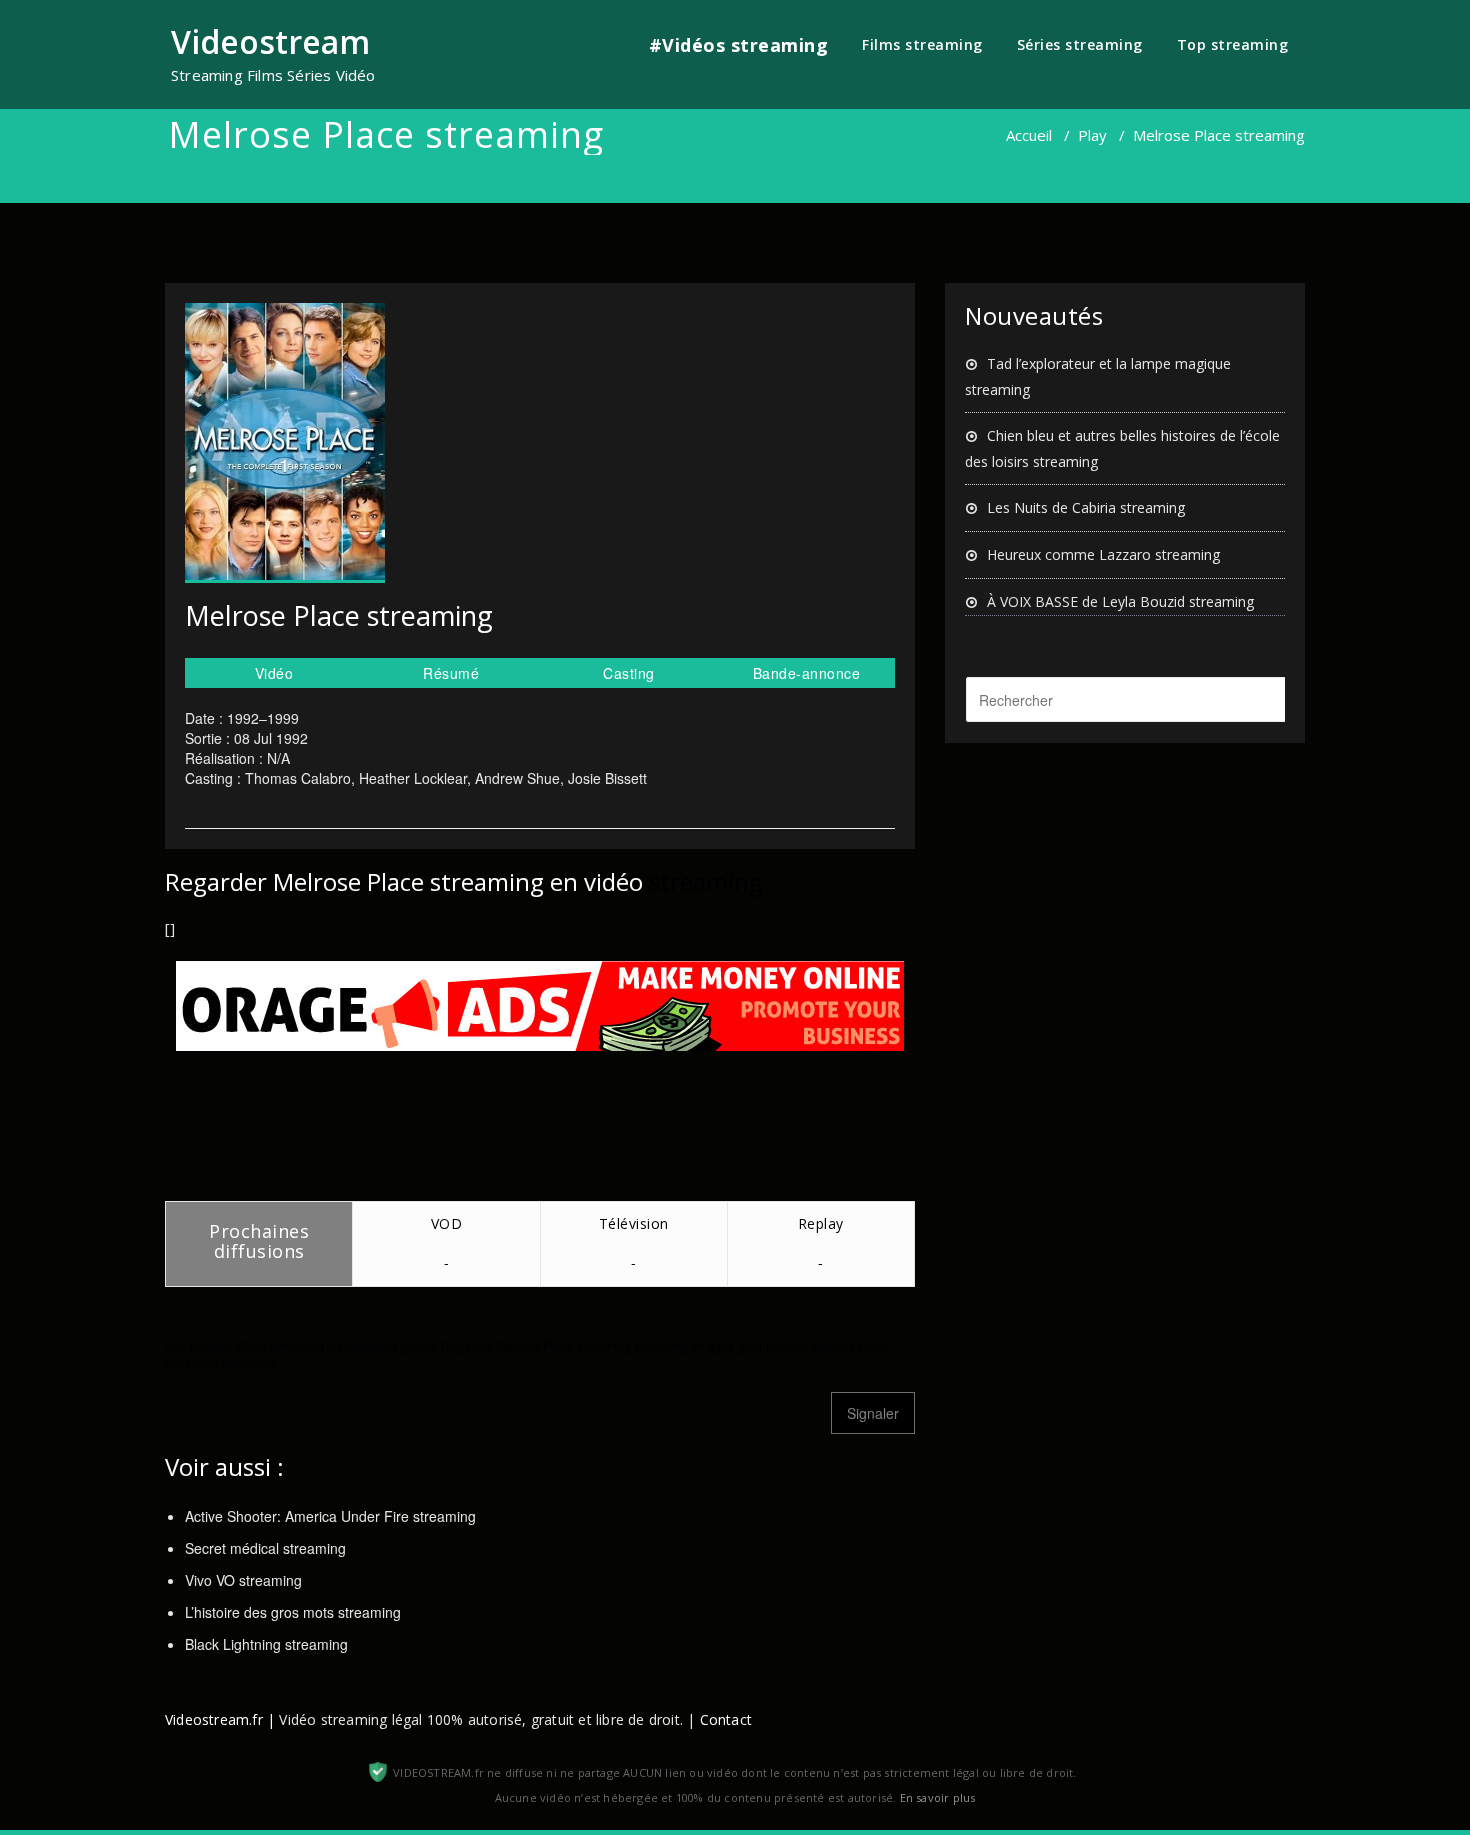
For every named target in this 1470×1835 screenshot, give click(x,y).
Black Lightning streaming (266, 1644)
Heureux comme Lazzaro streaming (1103, 554)
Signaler (873, 1413)
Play (1092, 135)
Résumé (451, 673)
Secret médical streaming (265, 1548)
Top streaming (1233, 44)
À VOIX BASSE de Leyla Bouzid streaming (1120, 601)
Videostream (270, 41)
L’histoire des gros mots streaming (293, 1612)
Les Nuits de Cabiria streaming (1086, 507)
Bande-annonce (807, 673)
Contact (726, 1719)
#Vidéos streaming (739, 45)
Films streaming (922, 44)
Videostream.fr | (220, 1719)
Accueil (1029, 135)
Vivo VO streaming (243, 1580)
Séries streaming (1080, 44)
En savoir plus (938, 1797)
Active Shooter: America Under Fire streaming (330, 1516)
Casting (629, 673)
